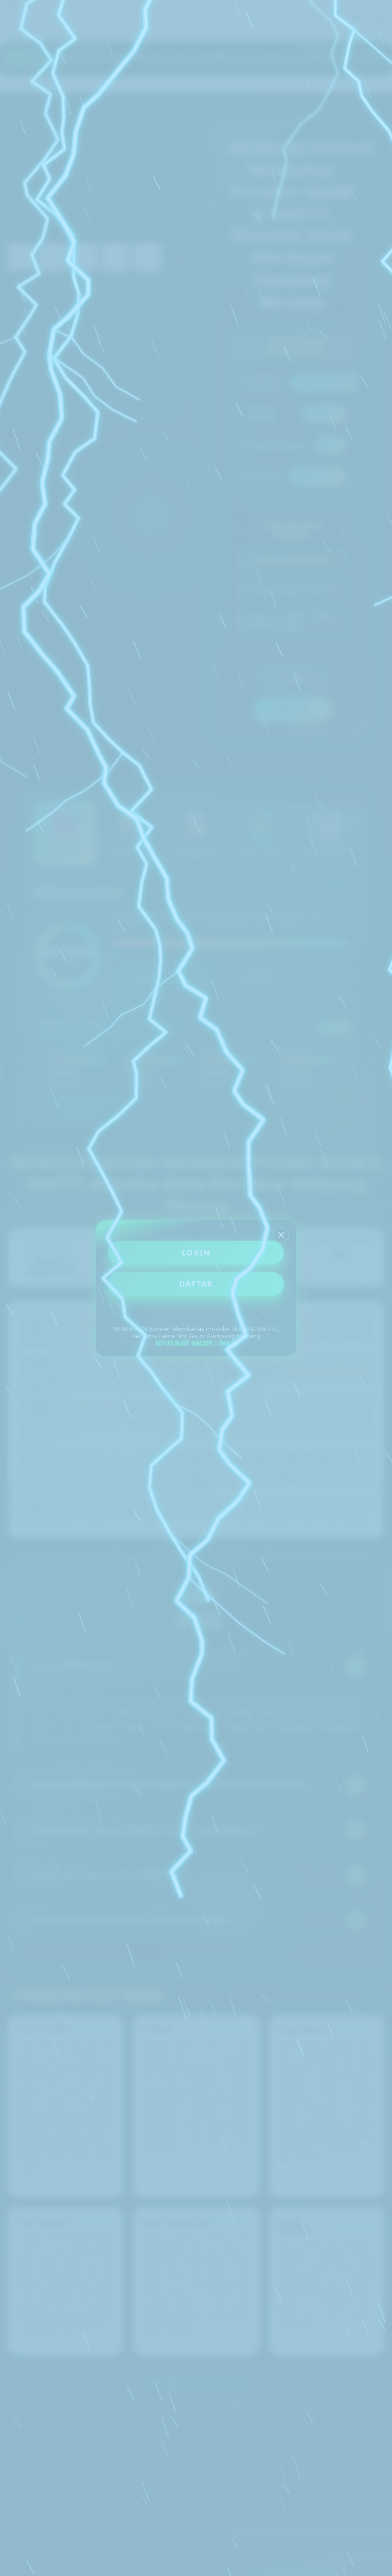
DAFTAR (196, 1284)
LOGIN (196, 1253)
